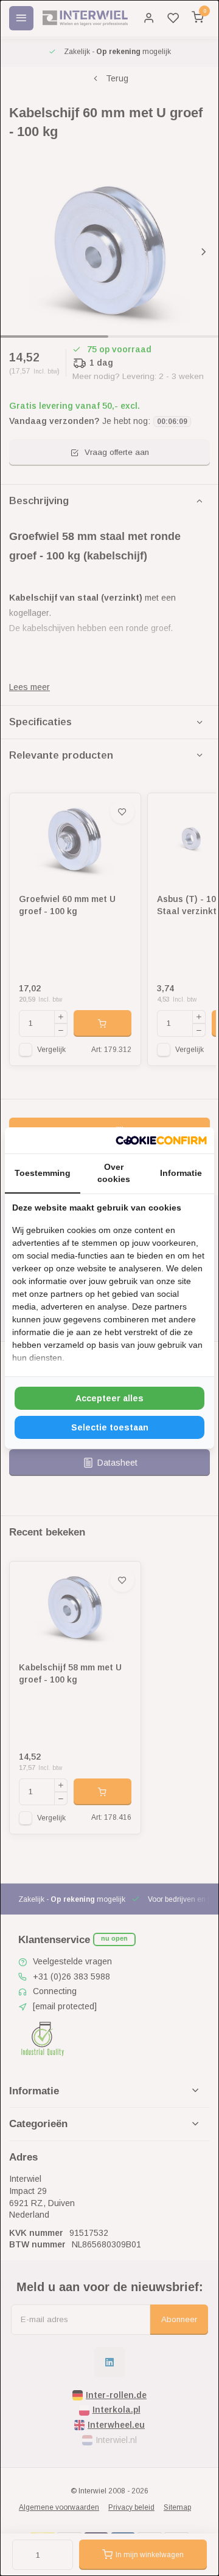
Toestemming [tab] (43, 1173)
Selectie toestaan (110, 1427)
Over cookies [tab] (114, 1173)
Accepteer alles (109, 1398)
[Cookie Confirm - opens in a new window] (161, 1141)
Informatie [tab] (181, 1173)
